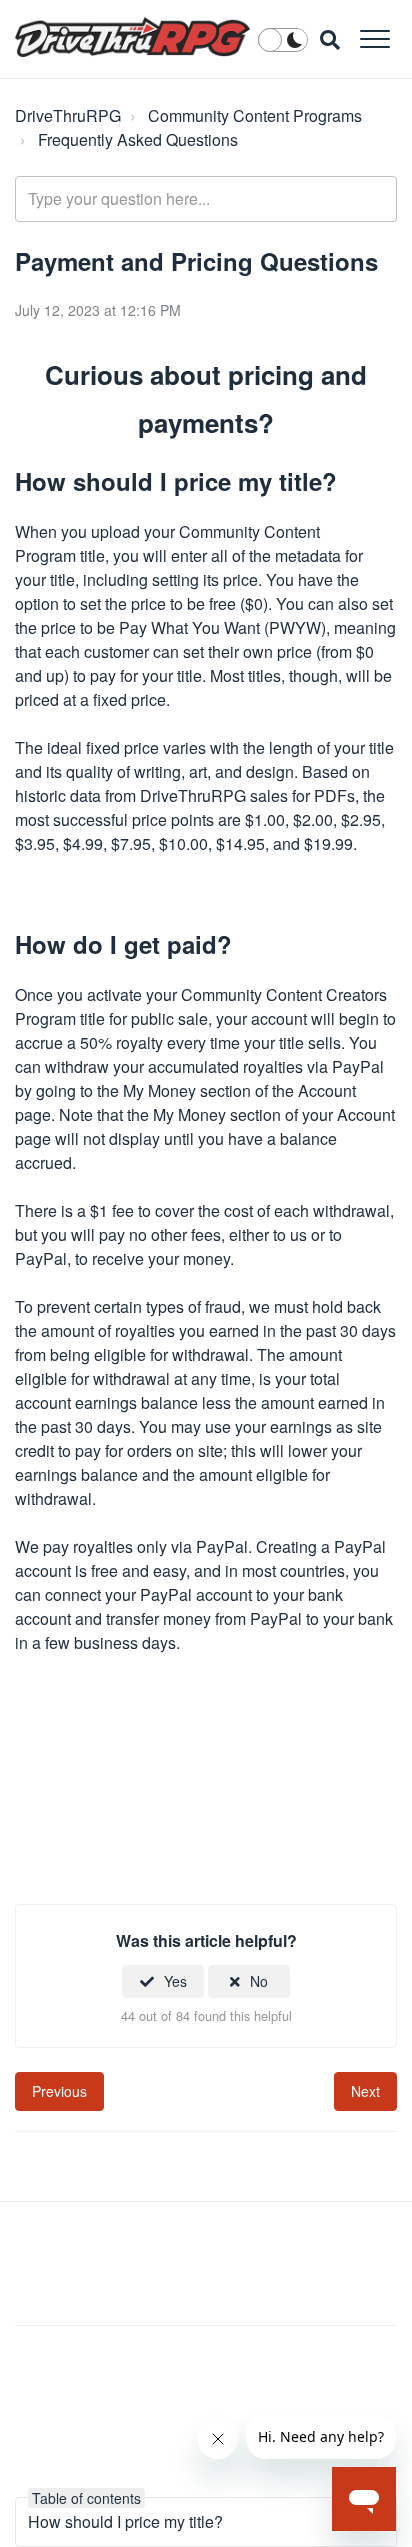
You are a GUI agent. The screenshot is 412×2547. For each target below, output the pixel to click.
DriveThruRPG (68, 115)
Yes (175, 1981)
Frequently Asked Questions (138, 139)
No (259, 1981)
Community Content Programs (255, 115)
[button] (374, 38)
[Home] (132, 37)
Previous (59, 2091)
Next (365, 2091)
